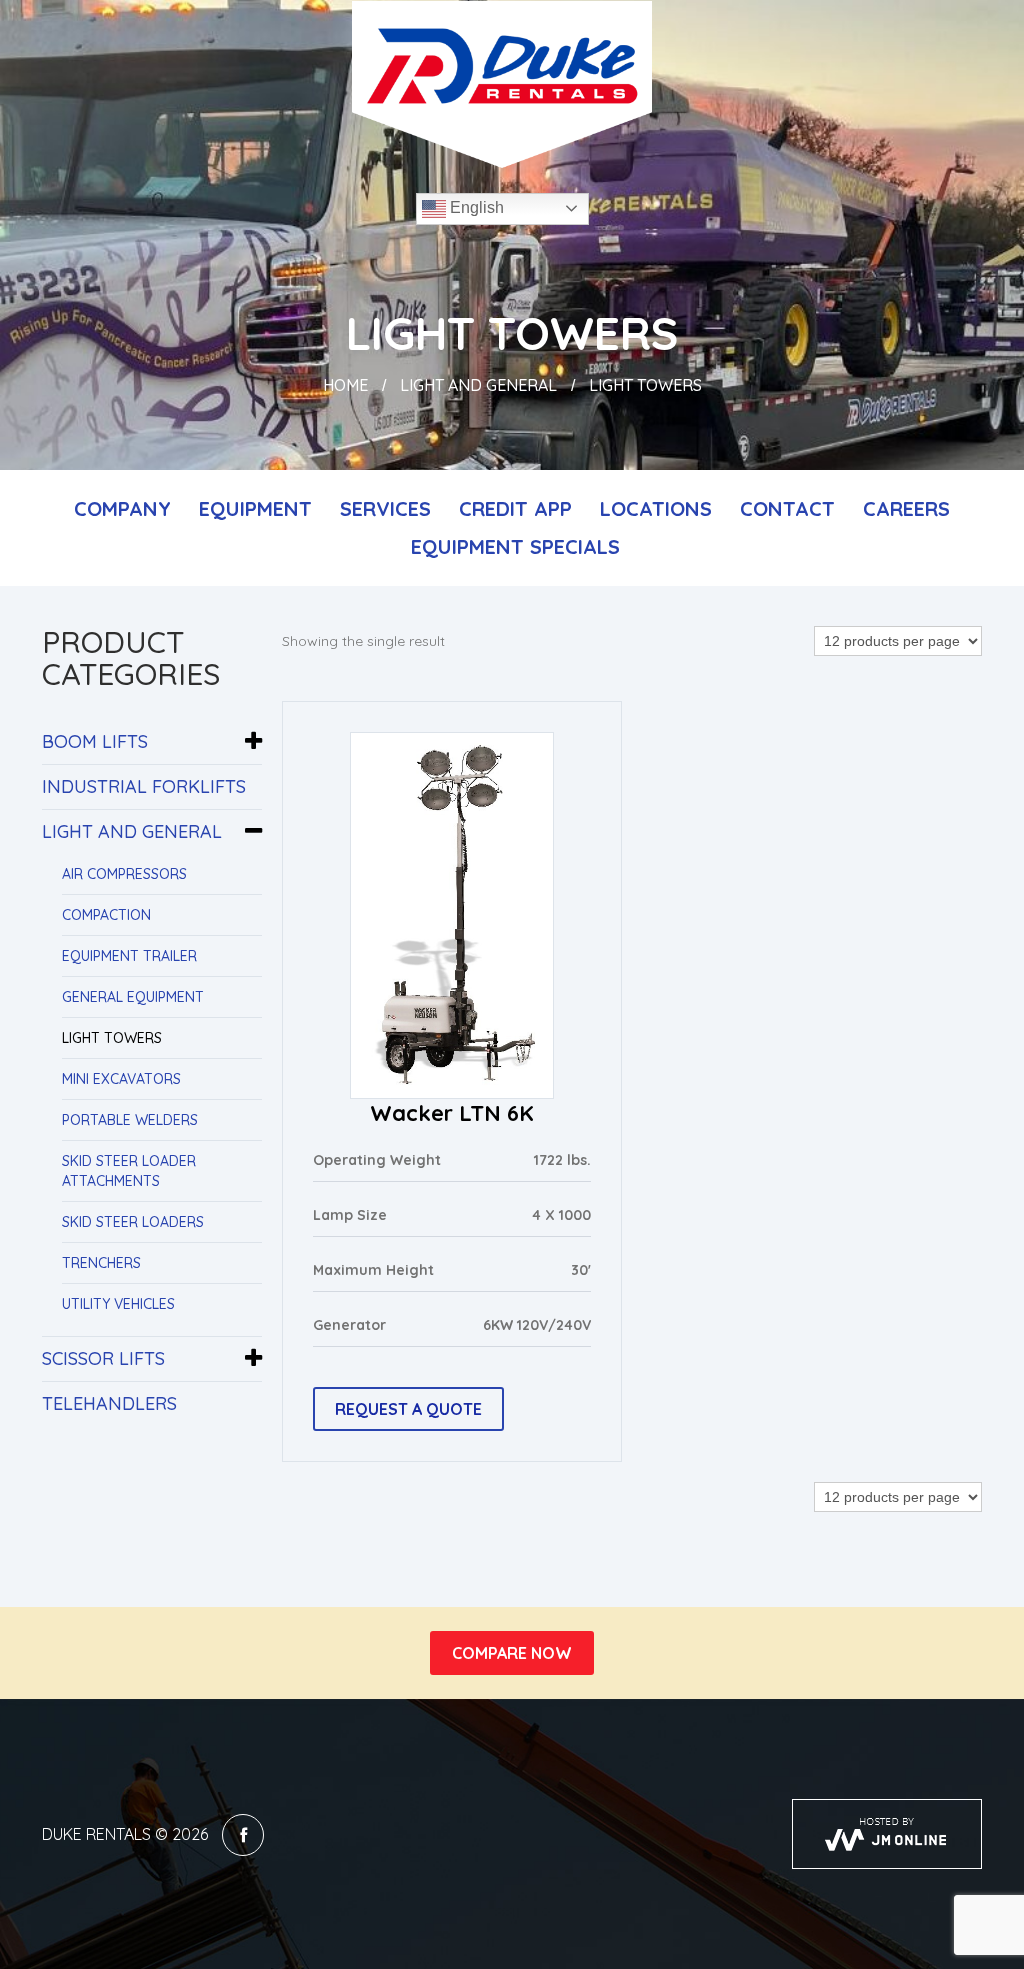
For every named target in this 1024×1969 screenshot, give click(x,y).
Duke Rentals (96, 1834)
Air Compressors (124, 874)
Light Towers (112, 1038)
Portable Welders (130, 1120)
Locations (656, 508)
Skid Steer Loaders (133, 1222)
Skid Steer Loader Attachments (129, 1171)
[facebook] (243, 1835)
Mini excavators (121, 1079)
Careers (906, 508)
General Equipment (133, 997)
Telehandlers (109, 1403)
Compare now (512, 1653)
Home (345, 385)
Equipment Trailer (129, 956)
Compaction (106, 915)
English (475, 207)
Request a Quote (408, 1409)
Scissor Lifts (103, 1358)
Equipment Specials (515, 546)
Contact (787, 508)
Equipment (255, 508)
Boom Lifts (95, 741)
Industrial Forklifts (144, 786)
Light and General (478, 385)
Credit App (515, 508)
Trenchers (101, 1263)
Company (122, 508)
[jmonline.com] (887, 1834)
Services (385, 508)
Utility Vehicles (118, 1304)
